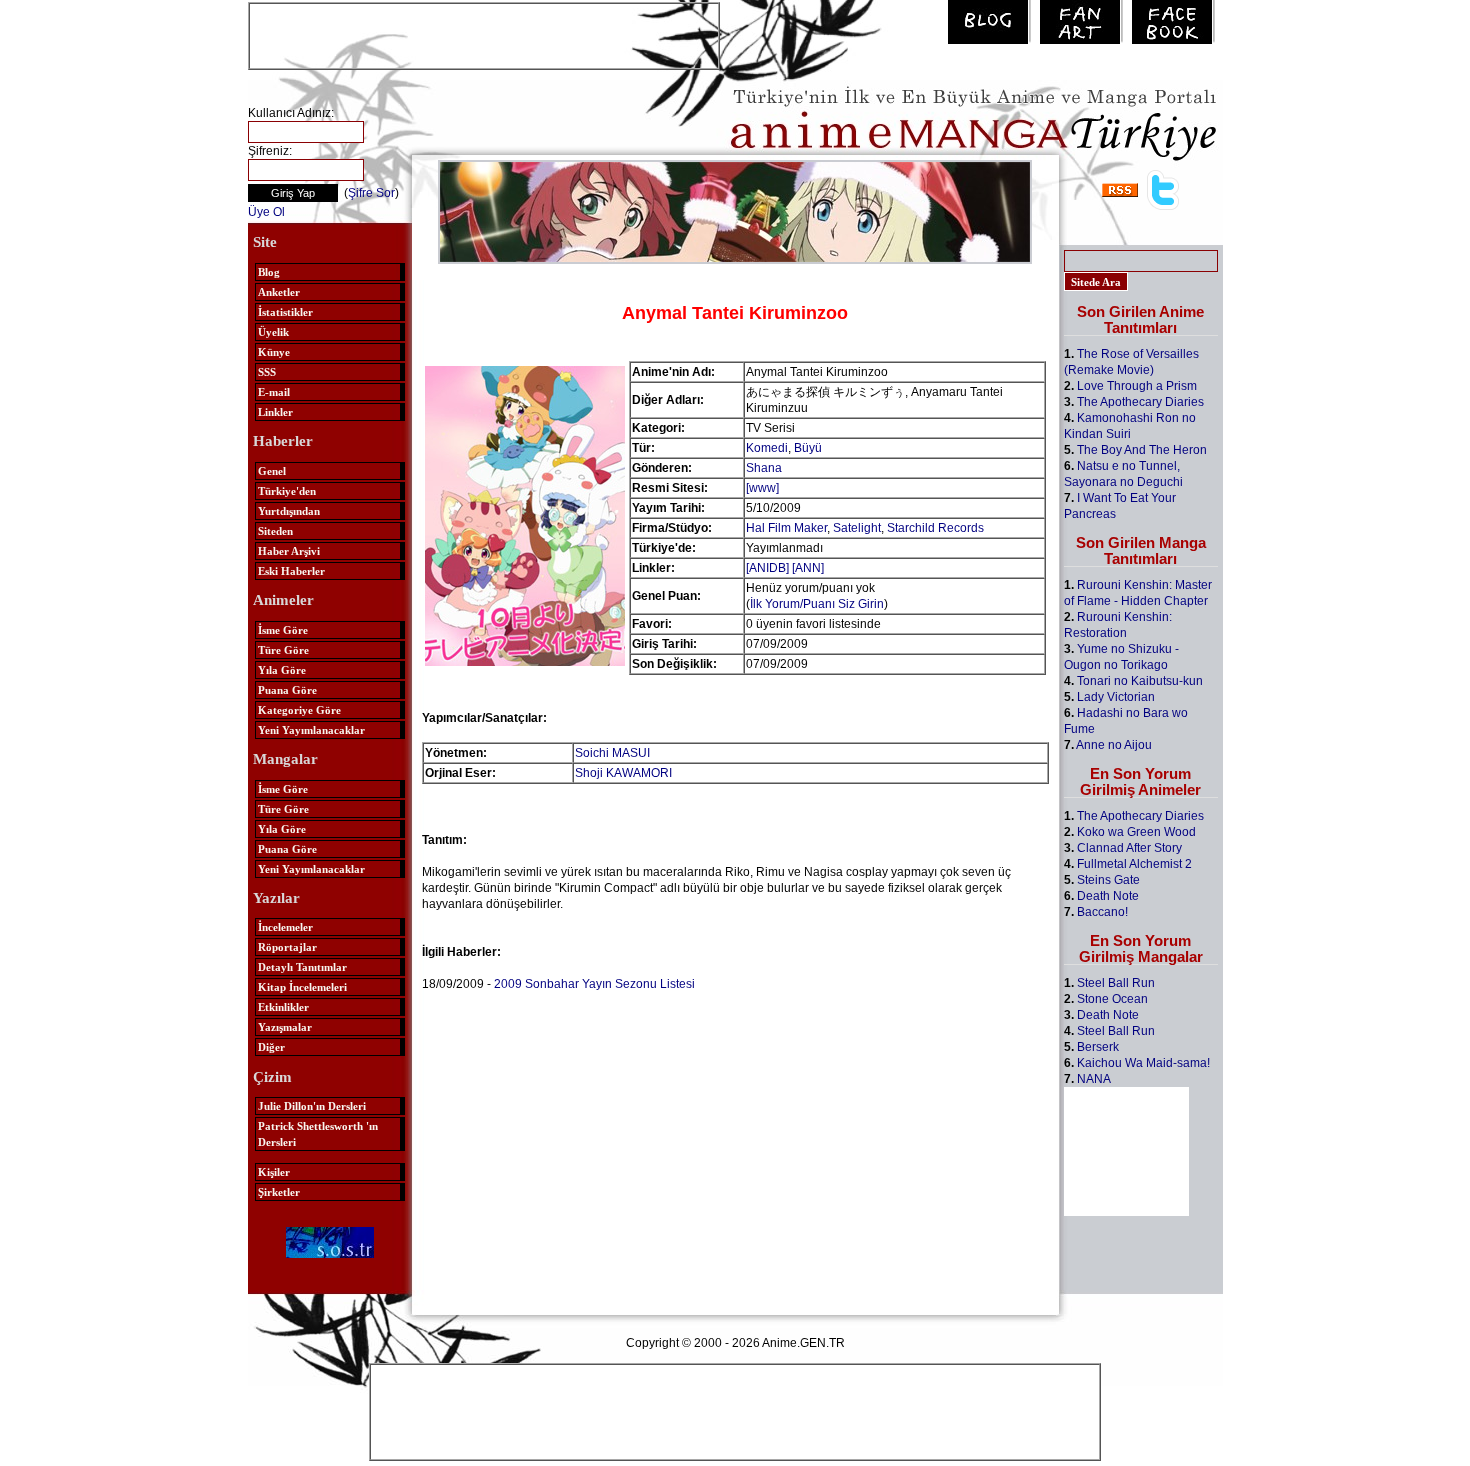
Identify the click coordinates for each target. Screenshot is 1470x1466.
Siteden (275, 531)
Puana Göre (287, 690)
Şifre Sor (371, 193)
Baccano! (1102, 912)
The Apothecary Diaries (1140, 402)
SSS (267, 372)
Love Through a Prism (1137, 386)
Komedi (767, 448)
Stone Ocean (1112, 999)
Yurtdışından (289, 511)
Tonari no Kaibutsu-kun (1140, 681)
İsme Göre (283, 630)
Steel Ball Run (1116, 983)
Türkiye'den (287, 491)
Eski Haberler (291, 571)
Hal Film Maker (786, 528)
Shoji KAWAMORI (623, 773)
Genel (272, 471)
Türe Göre (283, 650)
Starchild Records (935, 528)
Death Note (1108, 896)
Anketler (279, 292)
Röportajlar (287, 947)
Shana (764, 468)
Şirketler (279, 1192)
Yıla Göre (282, 670)
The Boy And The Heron (1142, 450)
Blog (269, 272)
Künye (274, 352)
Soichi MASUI (612, 753)
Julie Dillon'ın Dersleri (312, 1106)
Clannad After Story (1129, 848)
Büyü (808, 448)
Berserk (1098, 1047)
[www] (762, 488)
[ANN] (808, 568)
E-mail (274, 392)
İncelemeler (285, 927)
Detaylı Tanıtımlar (302, 967)
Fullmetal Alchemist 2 (1134, 864)
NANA (1094, 1079)
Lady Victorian (1116, 697)
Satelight (857, 528)
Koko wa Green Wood (1136, 832)
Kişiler (274, 1172)
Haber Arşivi (289, 551)
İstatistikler (285, 312)
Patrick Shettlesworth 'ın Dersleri (318, 1134)
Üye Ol (266, 212)
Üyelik (273, 332)
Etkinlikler (283, 1007)
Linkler (275, 412)
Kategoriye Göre (299, 710)
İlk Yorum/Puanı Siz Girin (817, 604)
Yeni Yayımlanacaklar (311, 730)
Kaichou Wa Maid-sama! (1143, 1063)
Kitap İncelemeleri (302, 987)
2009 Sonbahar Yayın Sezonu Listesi (594, 984)
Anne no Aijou (1114, 745)
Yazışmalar (285, 1027)
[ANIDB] (767, 568)
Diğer (271, 1047)
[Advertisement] (484, 34)
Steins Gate (1108, 880)
